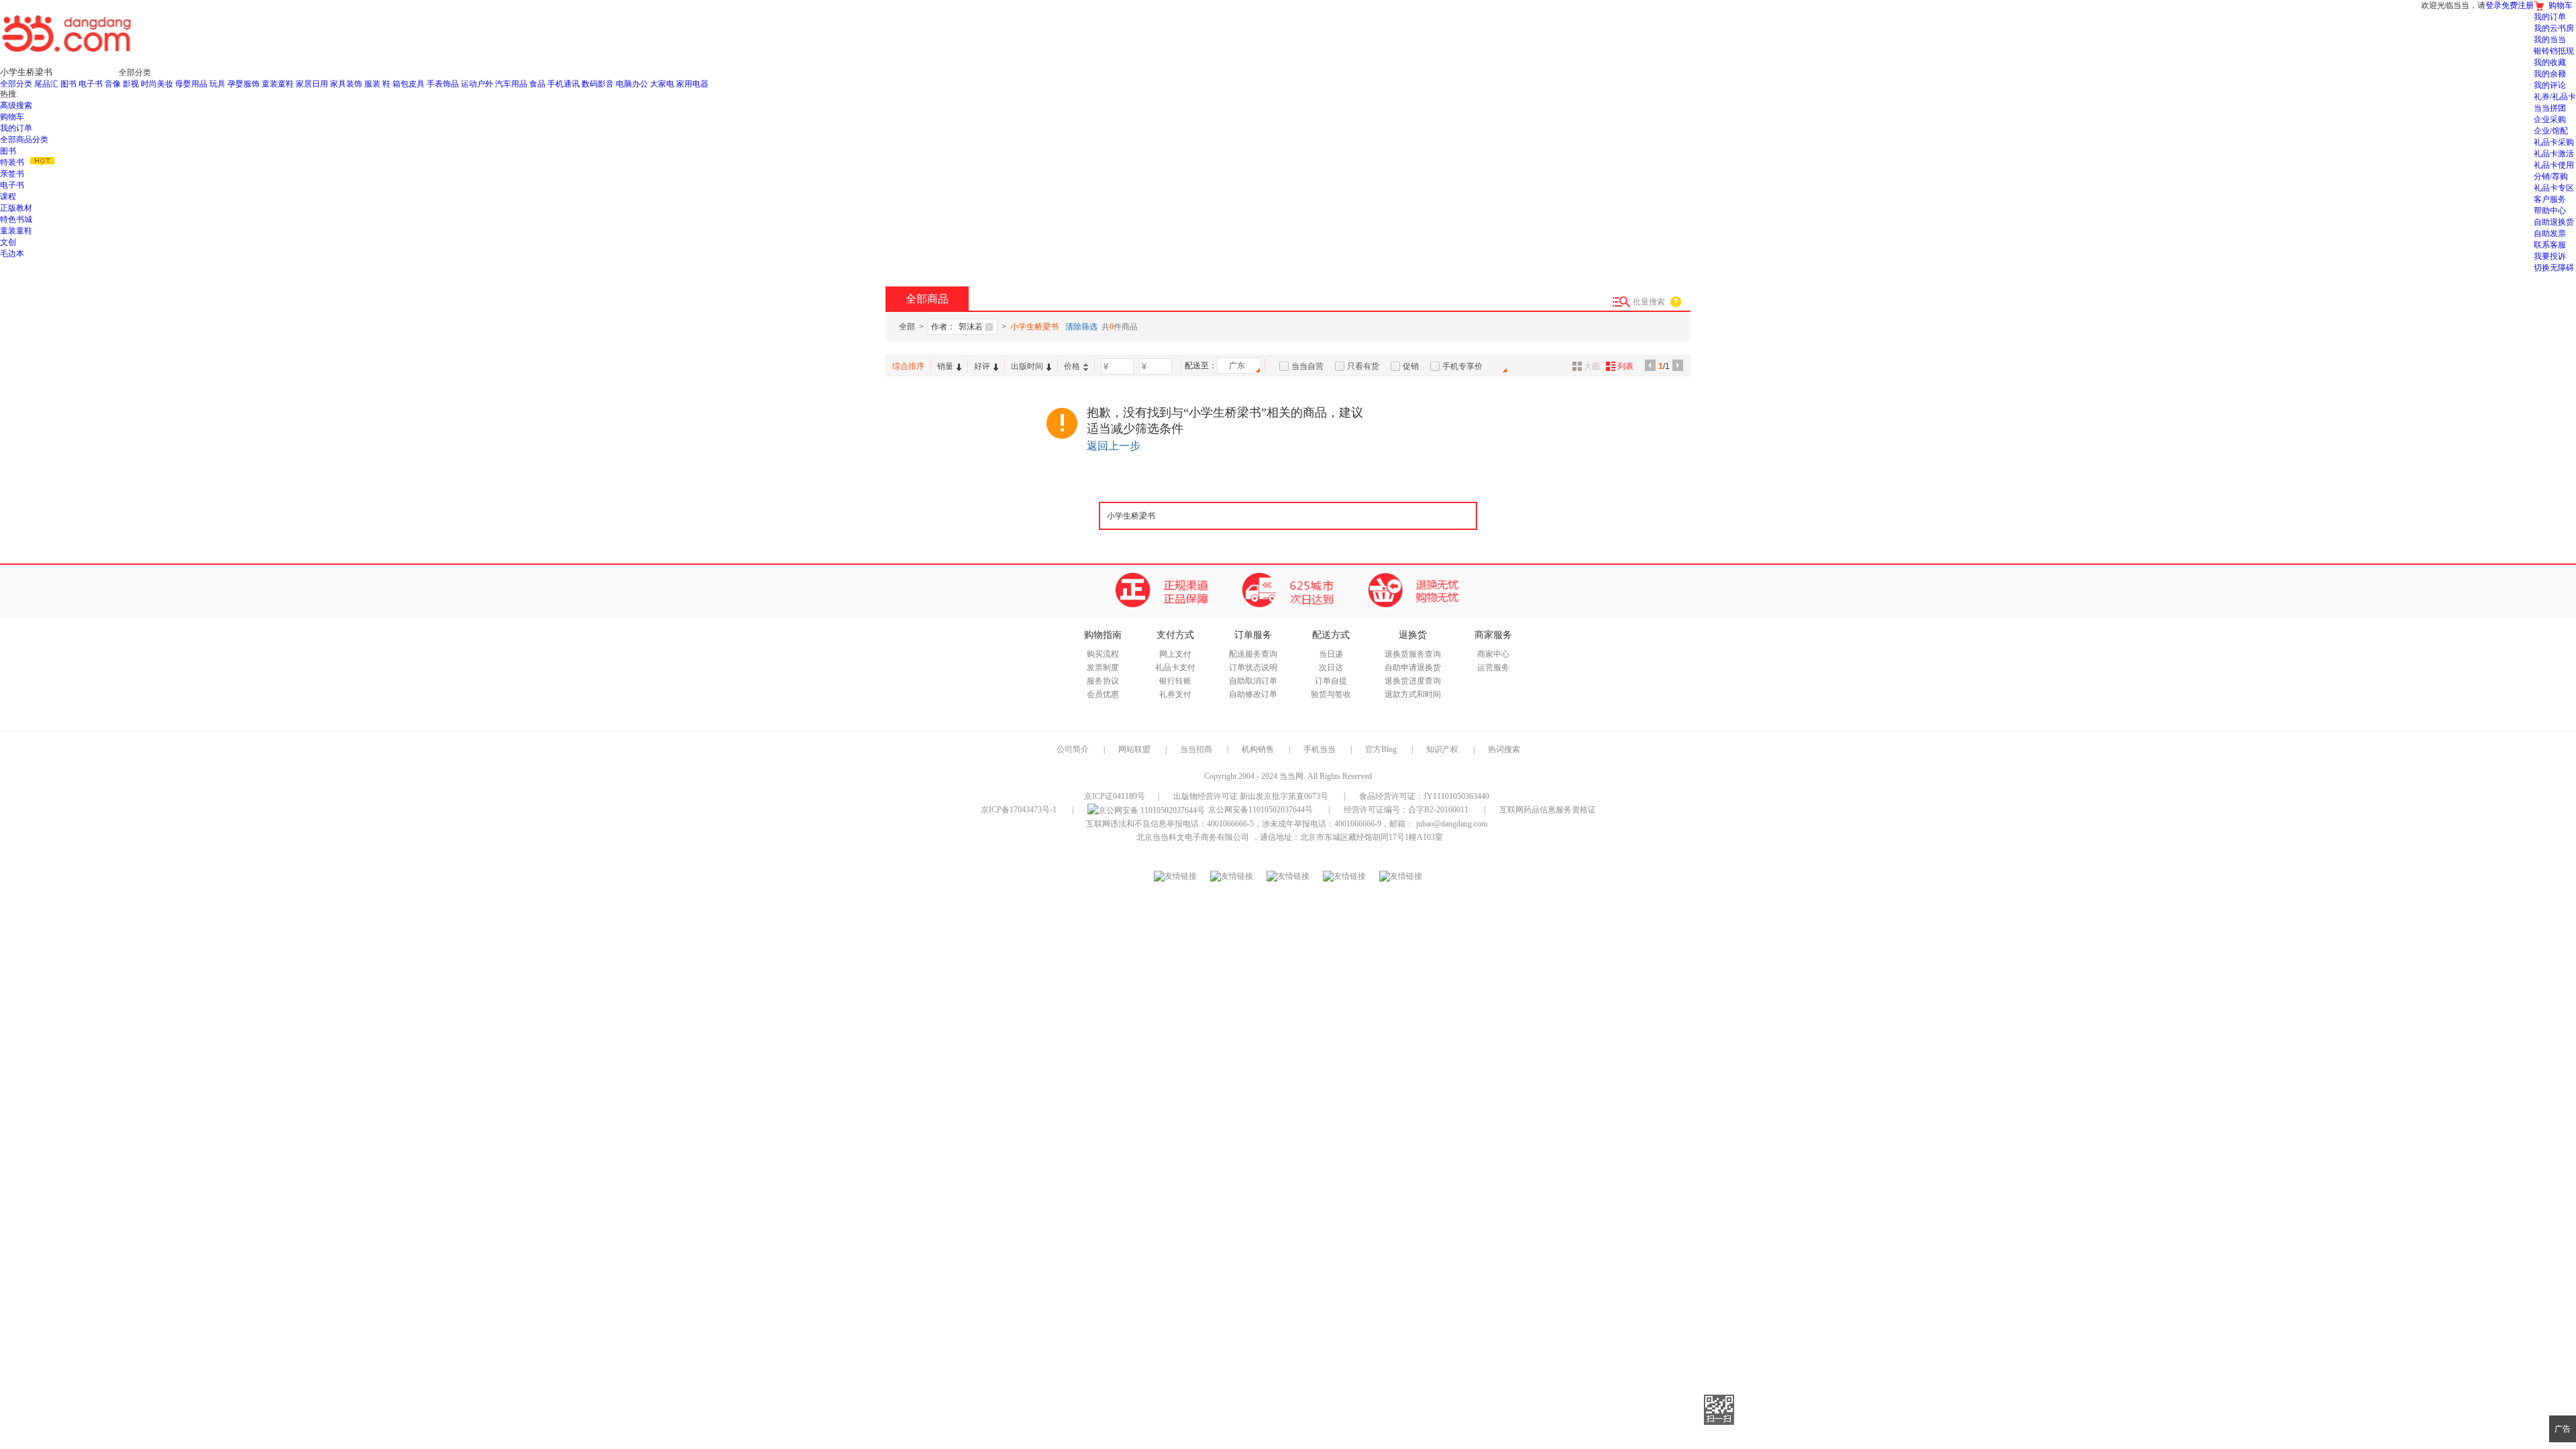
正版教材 (16, 208)
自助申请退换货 (1413, 667)
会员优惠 (1103, 694)
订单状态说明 (1253, 667)
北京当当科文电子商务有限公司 (1193, 837)
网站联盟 (1134, 749)
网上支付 (1175, 654)
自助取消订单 (1253, 681)
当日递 (1331, 654)
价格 (1072, 366)
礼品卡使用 (2554, 165)
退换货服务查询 (1413, 654)
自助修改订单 (1253, 694)
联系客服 (2550, 245)
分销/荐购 (2551, 176)
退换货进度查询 (1413, 681)
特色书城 (16, 219)
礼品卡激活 (2554, 154)
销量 (945, 366)
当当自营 (1307, 366)
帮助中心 (2550, 211)
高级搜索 (16, 105)
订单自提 (1331, 681)
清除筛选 (1081, 327)
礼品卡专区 (2554, 188)
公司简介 (1073, 749)
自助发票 (2550, 233)
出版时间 (1027, 366)
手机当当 (1320, 749)
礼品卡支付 (1175, 667)
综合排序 (908, 366)
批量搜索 (1649, 302)
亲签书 (12, 174)
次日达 (1331, 667)
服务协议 (1103, 681)
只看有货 (1363, 366)
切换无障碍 (2554, 268)
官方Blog (1381, 749)
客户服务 (2550, 199)
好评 (982, 366)
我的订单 (16, 128)
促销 (1411, 366)
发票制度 (1103, 667)
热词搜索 (1504, 749)
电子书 (12, 185)
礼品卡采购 (2554, 142)
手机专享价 (1462, 366)
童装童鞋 (16, 231)
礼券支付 (1175, 694)
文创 (8, 242)
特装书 (12, 162)
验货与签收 (1331, 694)
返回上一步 (1114, 446)
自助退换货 (2554, 222)
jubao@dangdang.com (1452, 824)
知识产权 (1443, 749)
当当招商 (1196, 749)
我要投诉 (2550, 256)
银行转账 (1175, 681)
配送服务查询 (1253, 654)
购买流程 (1103, 654)
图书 (8, 151)
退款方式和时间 (1413, 694)
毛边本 (12, 254)
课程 (8, 197)
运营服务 (1493, 667)
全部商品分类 (24, 140)
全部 (907, 327)
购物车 (12, 117)
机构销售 (1258, 749)
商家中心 (1493, 654)
